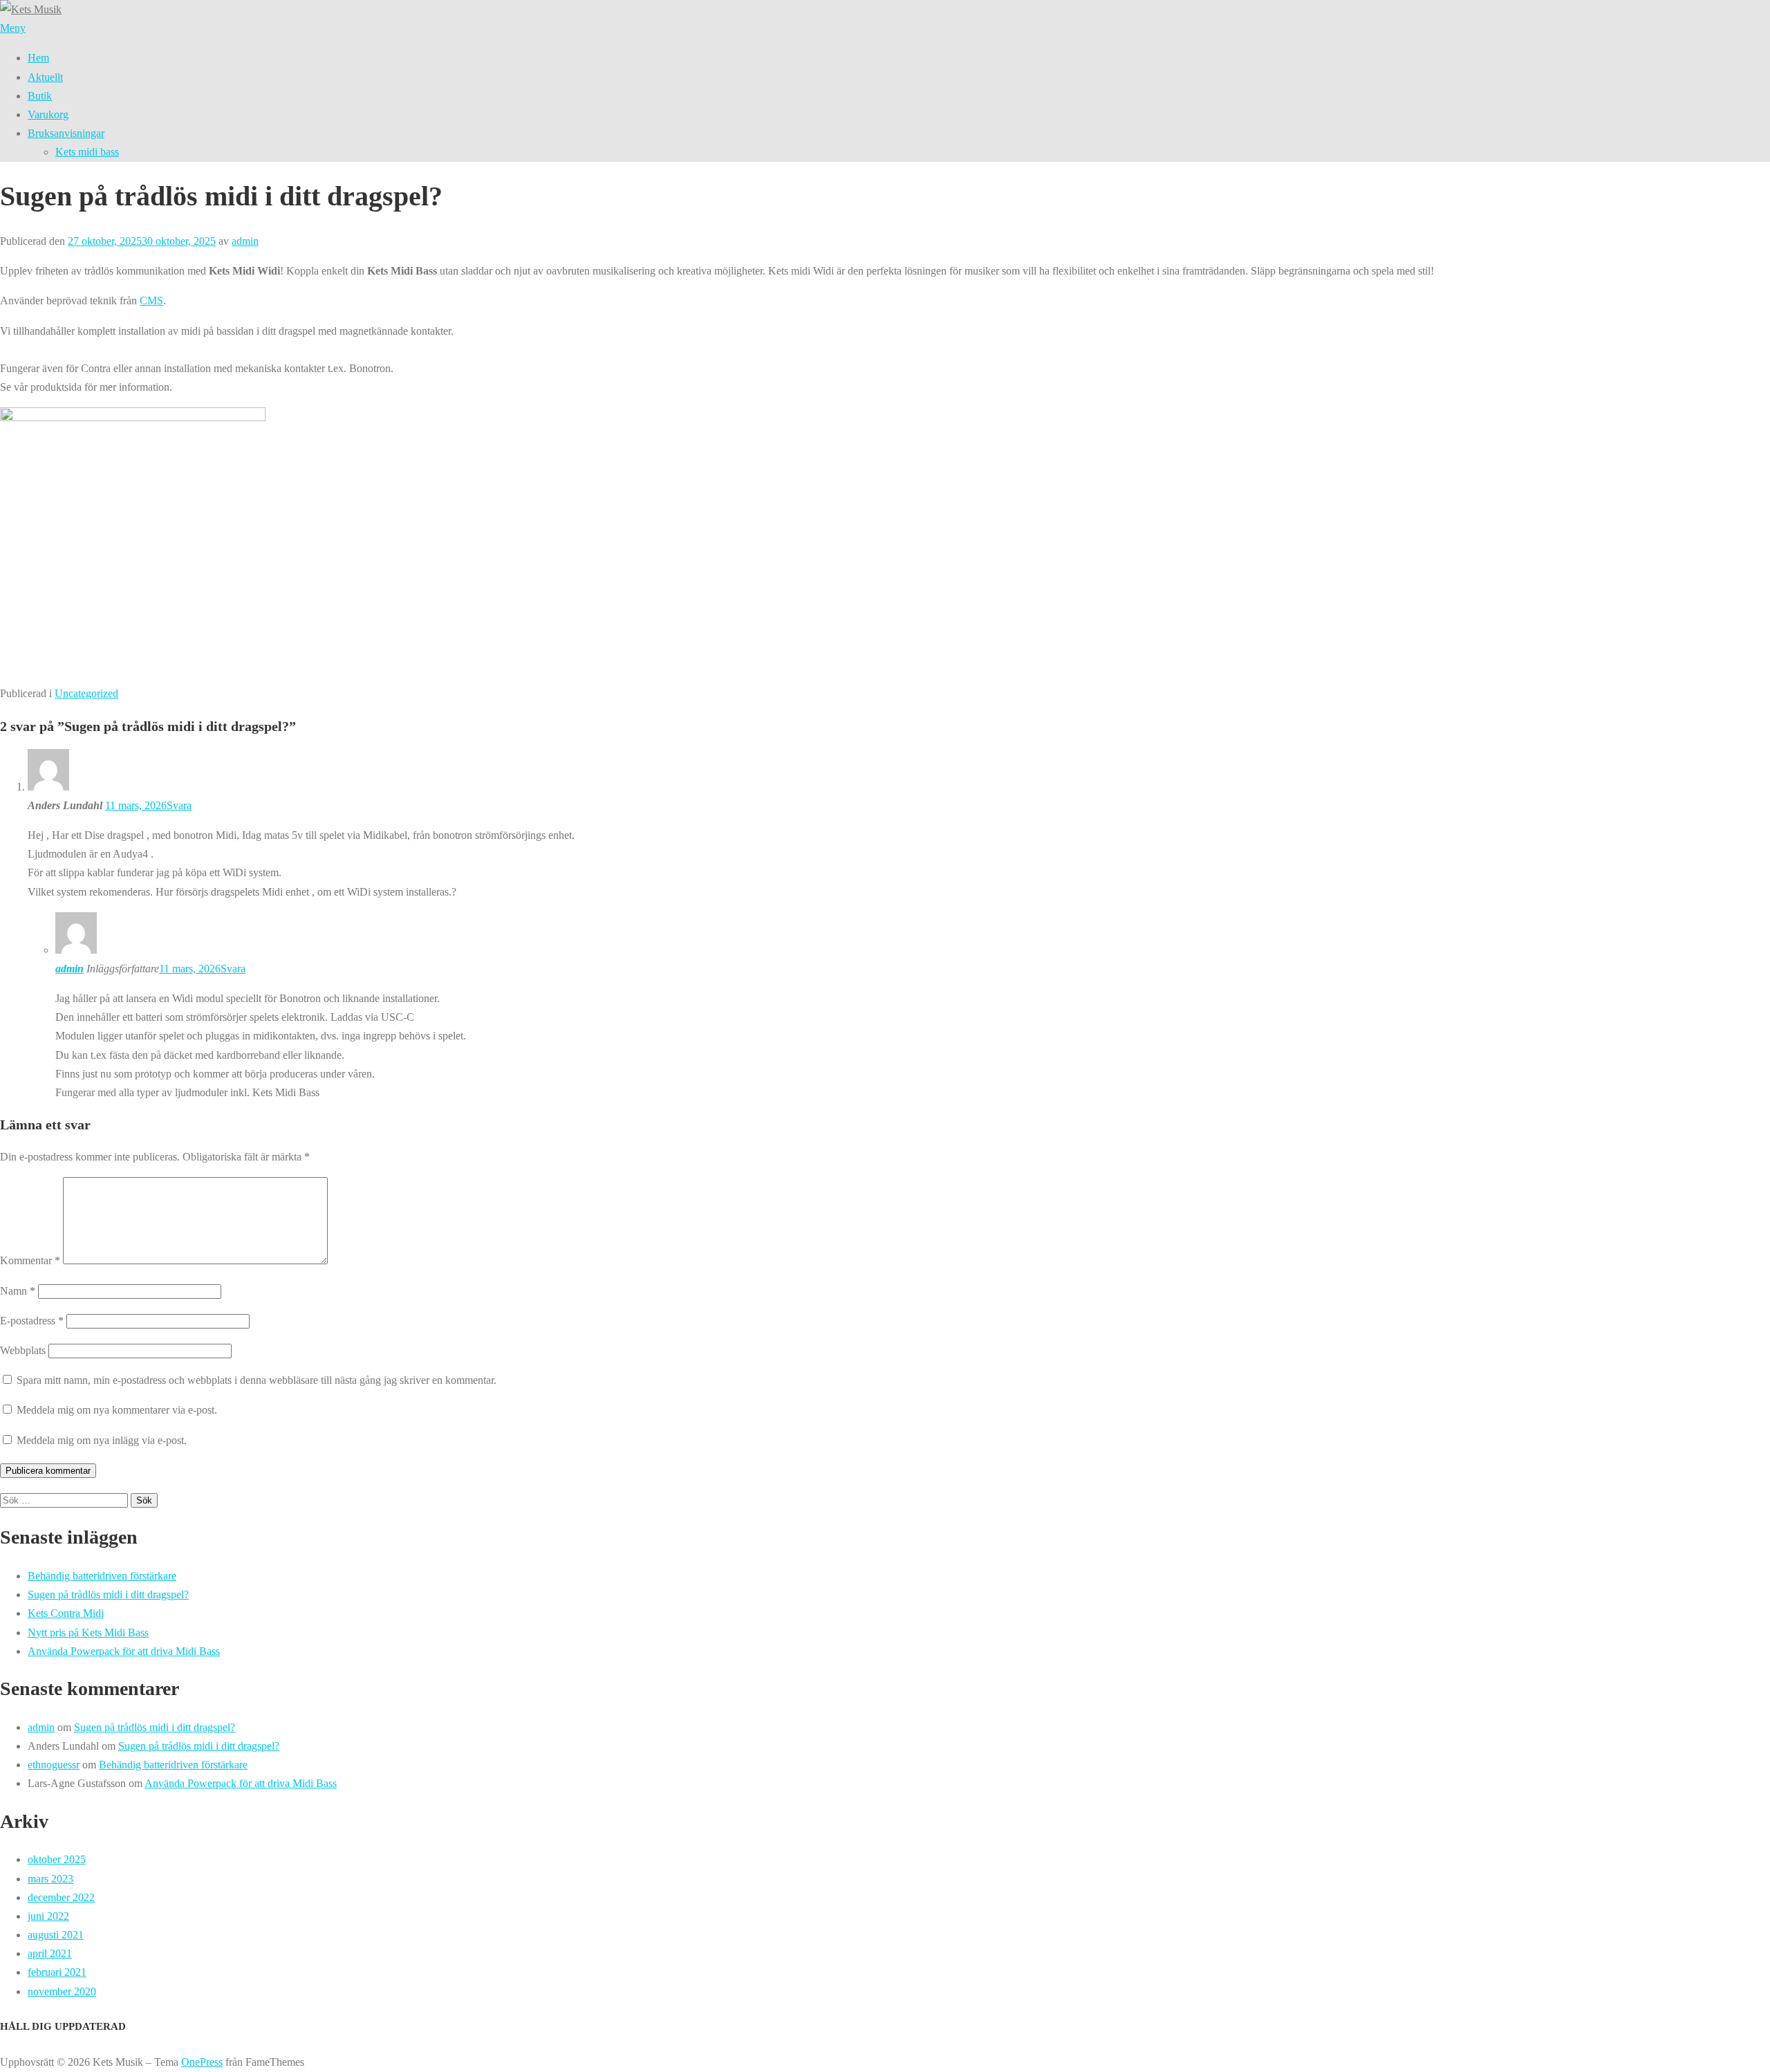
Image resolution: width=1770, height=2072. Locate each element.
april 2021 (50, 1953)
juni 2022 (48, 1916)
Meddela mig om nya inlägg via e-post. (102, 1440)
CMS (151, 300)
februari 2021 (57, 1972)
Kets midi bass (87, 152)
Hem (38, 58)
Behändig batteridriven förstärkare (102, 1576)
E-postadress (32, 1321)
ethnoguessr (54, 1765)
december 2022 (61, 1897)
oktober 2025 (57, 1859)
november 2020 (62, 1991)
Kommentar (30, 1260)
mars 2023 (50, 1879)
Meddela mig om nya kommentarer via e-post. (117, 1410)
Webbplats (23, 1350)
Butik (40, 96)
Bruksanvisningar (66, 133)
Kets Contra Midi (66, 1613)
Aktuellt (45, 77)
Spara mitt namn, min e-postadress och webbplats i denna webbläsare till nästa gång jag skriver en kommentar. (257, 1380)
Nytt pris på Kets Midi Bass (88, 1632)
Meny (13, 28)
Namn (18, 1291)
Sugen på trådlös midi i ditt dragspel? (108, 1594)
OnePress (202, 2062)
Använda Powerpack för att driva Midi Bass (124, 1651)
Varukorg (48, 114)
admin (245, 241)
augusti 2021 (56, 1935)
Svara (179, 805)
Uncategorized (86, 693)
